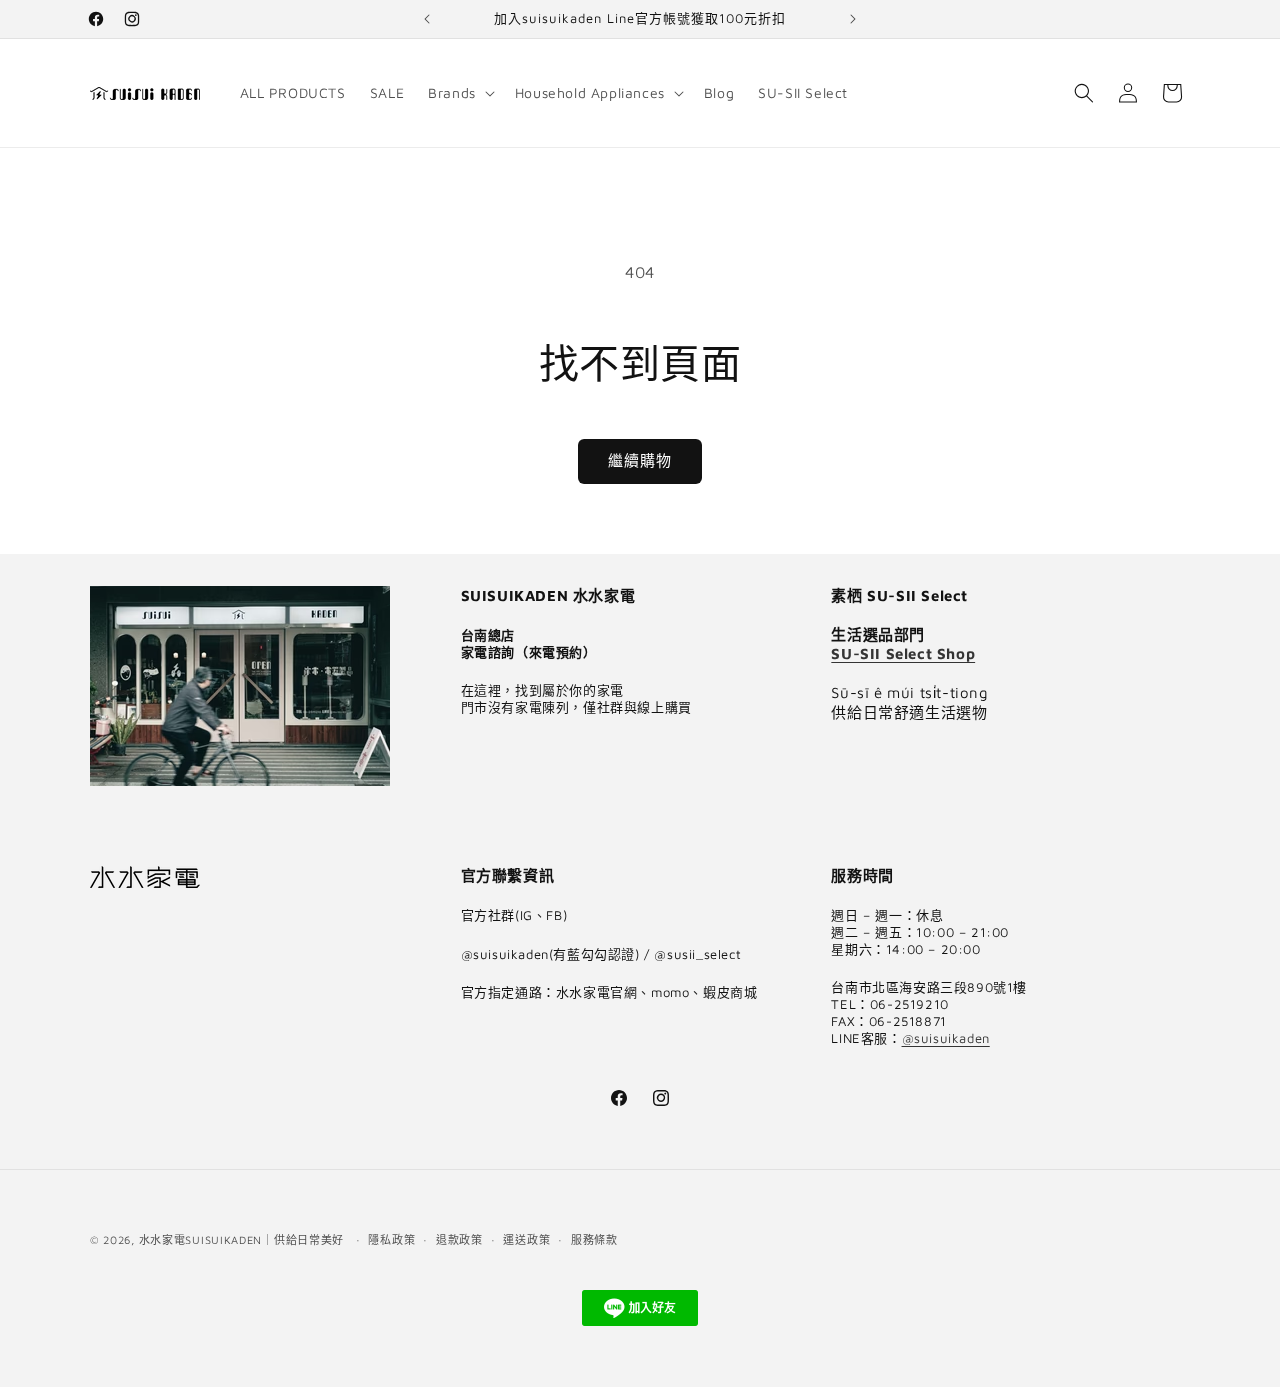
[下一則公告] (853, 19)
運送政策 (526, 1239)
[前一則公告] (427, 19)
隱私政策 (391, 1239)
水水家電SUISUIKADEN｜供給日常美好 (241, 1239)
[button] (459, 93)
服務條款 (594, 1239)
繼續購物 (640, 460)
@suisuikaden (946, 1038)
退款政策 (459, 1239)
